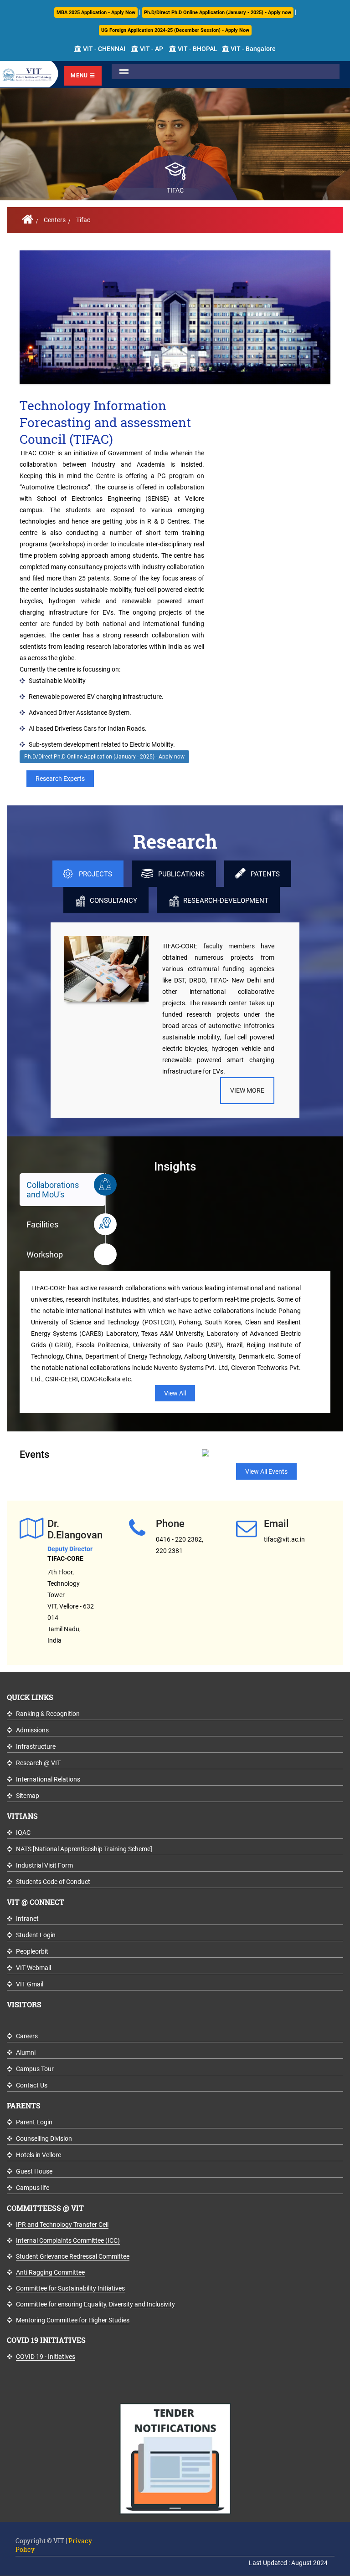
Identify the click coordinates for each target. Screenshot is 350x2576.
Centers (55, 220)
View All (175, 1393)
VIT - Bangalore (252, 49)
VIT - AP (151, 49)
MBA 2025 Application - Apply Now (96, 13)
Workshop (45, 1255)
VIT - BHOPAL (197, 49)
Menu (80, 76)
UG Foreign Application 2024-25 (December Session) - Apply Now (175, 30)
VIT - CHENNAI (103, 49)
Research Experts (60, 779)
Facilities (42, 1224)
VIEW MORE (247, 1090)
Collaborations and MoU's (53, 1190)
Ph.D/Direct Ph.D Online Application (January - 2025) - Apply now (218, 13)
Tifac (83, 220)
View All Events (266, 1471)
